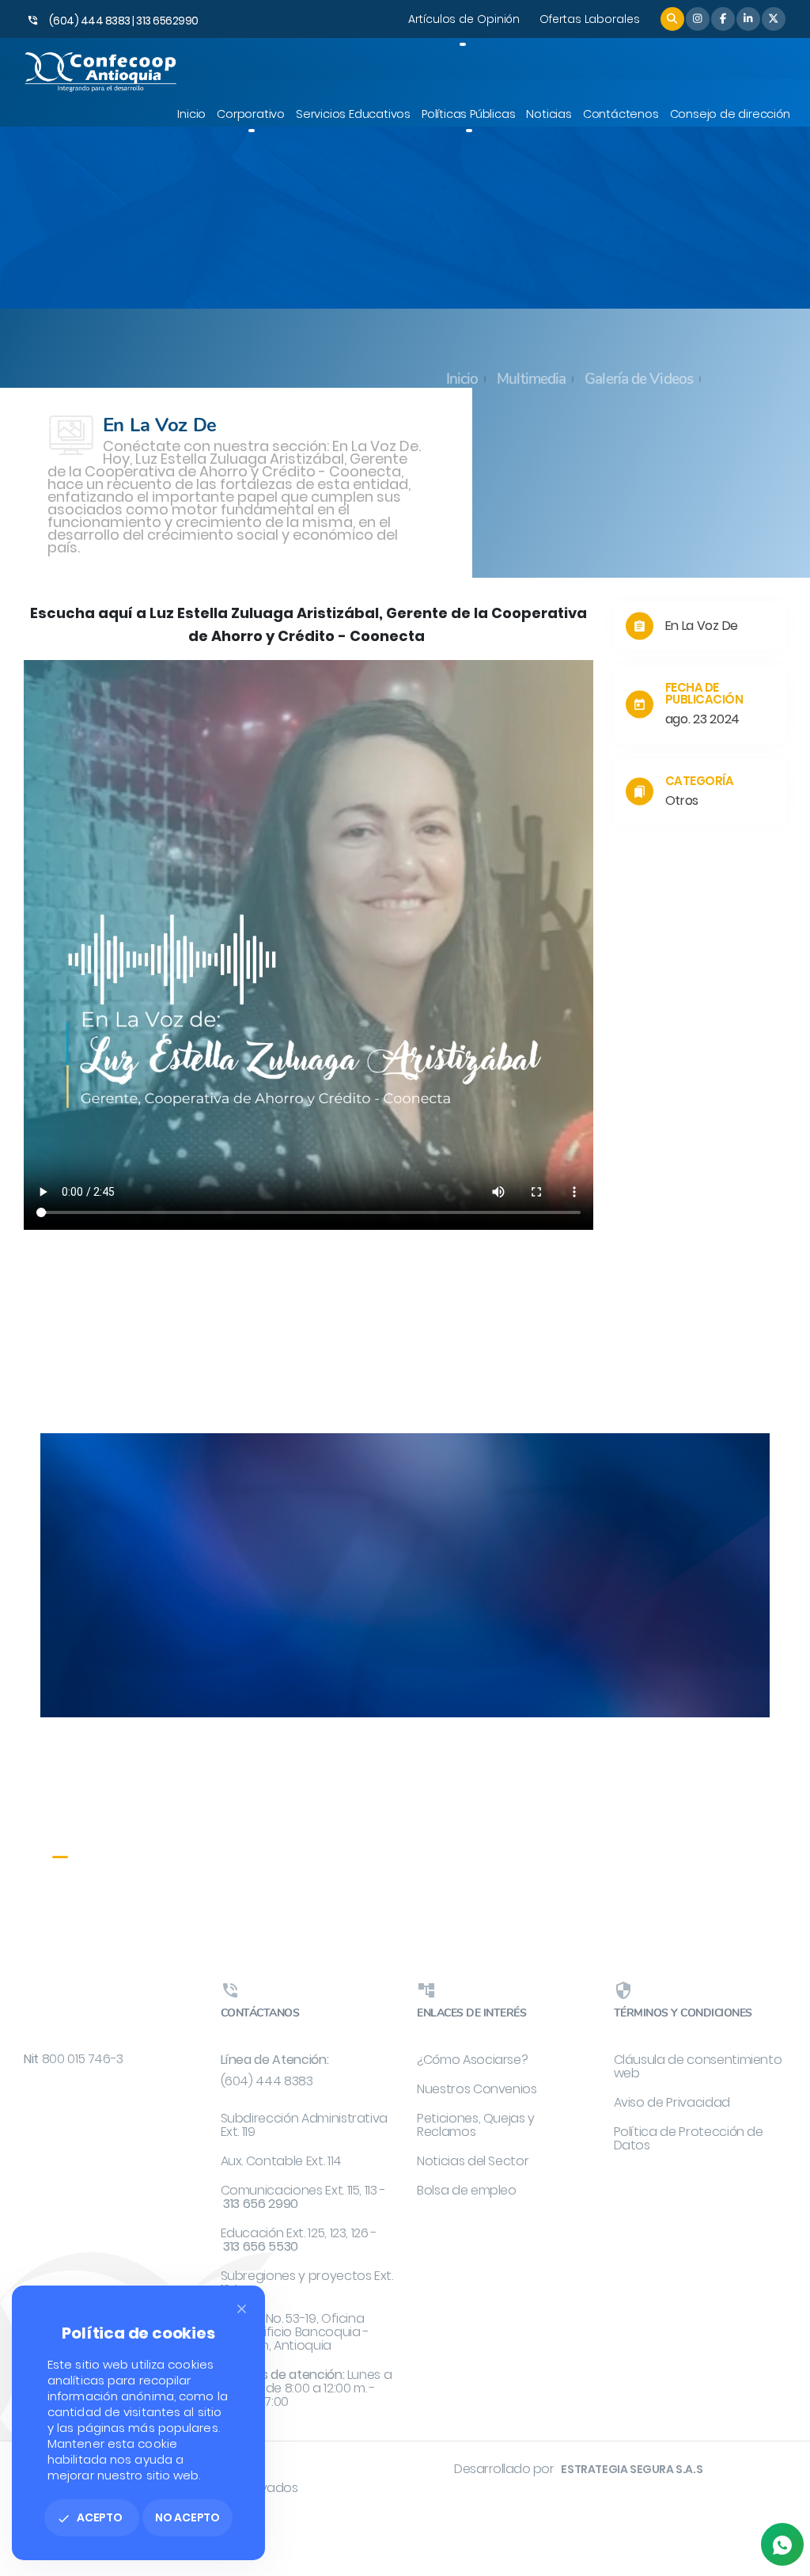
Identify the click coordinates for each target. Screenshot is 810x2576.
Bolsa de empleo (467, 2190)
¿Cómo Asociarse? (472, 2060)
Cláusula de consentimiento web (698, 2066)
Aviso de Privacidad (672, 2102)
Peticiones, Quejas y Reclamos (476, 2125)
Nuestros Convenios (477, 2089)
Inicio (462, 380)
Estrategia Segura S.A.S (632, 2469)
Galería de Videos (639, 380)
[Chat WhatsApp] (782, 2544)
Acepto (90, 2517)
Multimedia (531, 380)
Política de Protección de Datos (689, 2138)
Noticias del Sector (473, 2161)
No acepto (187, 2517)
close (242, 2309)
